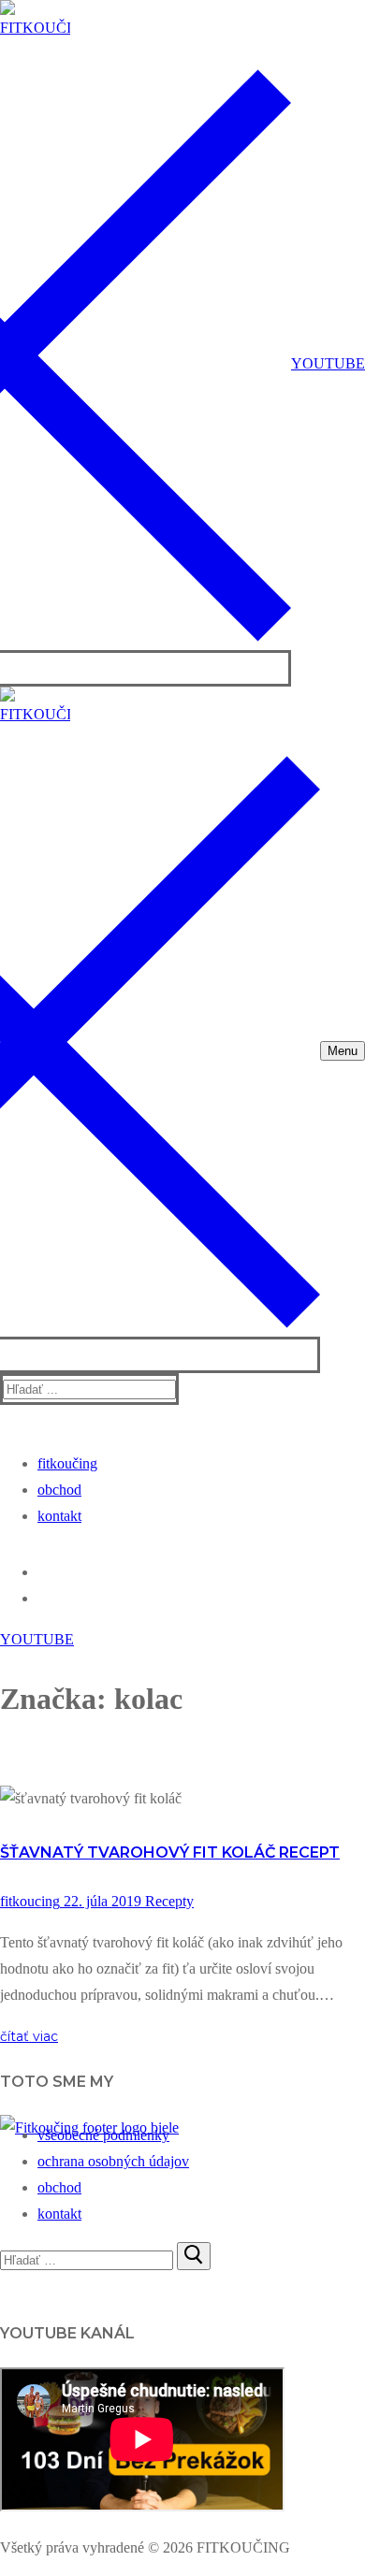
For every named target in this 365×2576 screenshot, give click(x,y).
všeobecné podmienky (103, 2135)
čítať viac (29, 2036)
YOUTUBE (328, 363)
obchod (59, 2187)
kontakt (59, 2214)
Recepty (168, 1901)
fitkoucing (30, 1901)
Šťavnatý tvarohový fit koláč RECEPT (170, 1852)
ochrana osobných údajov (113, 2161)
